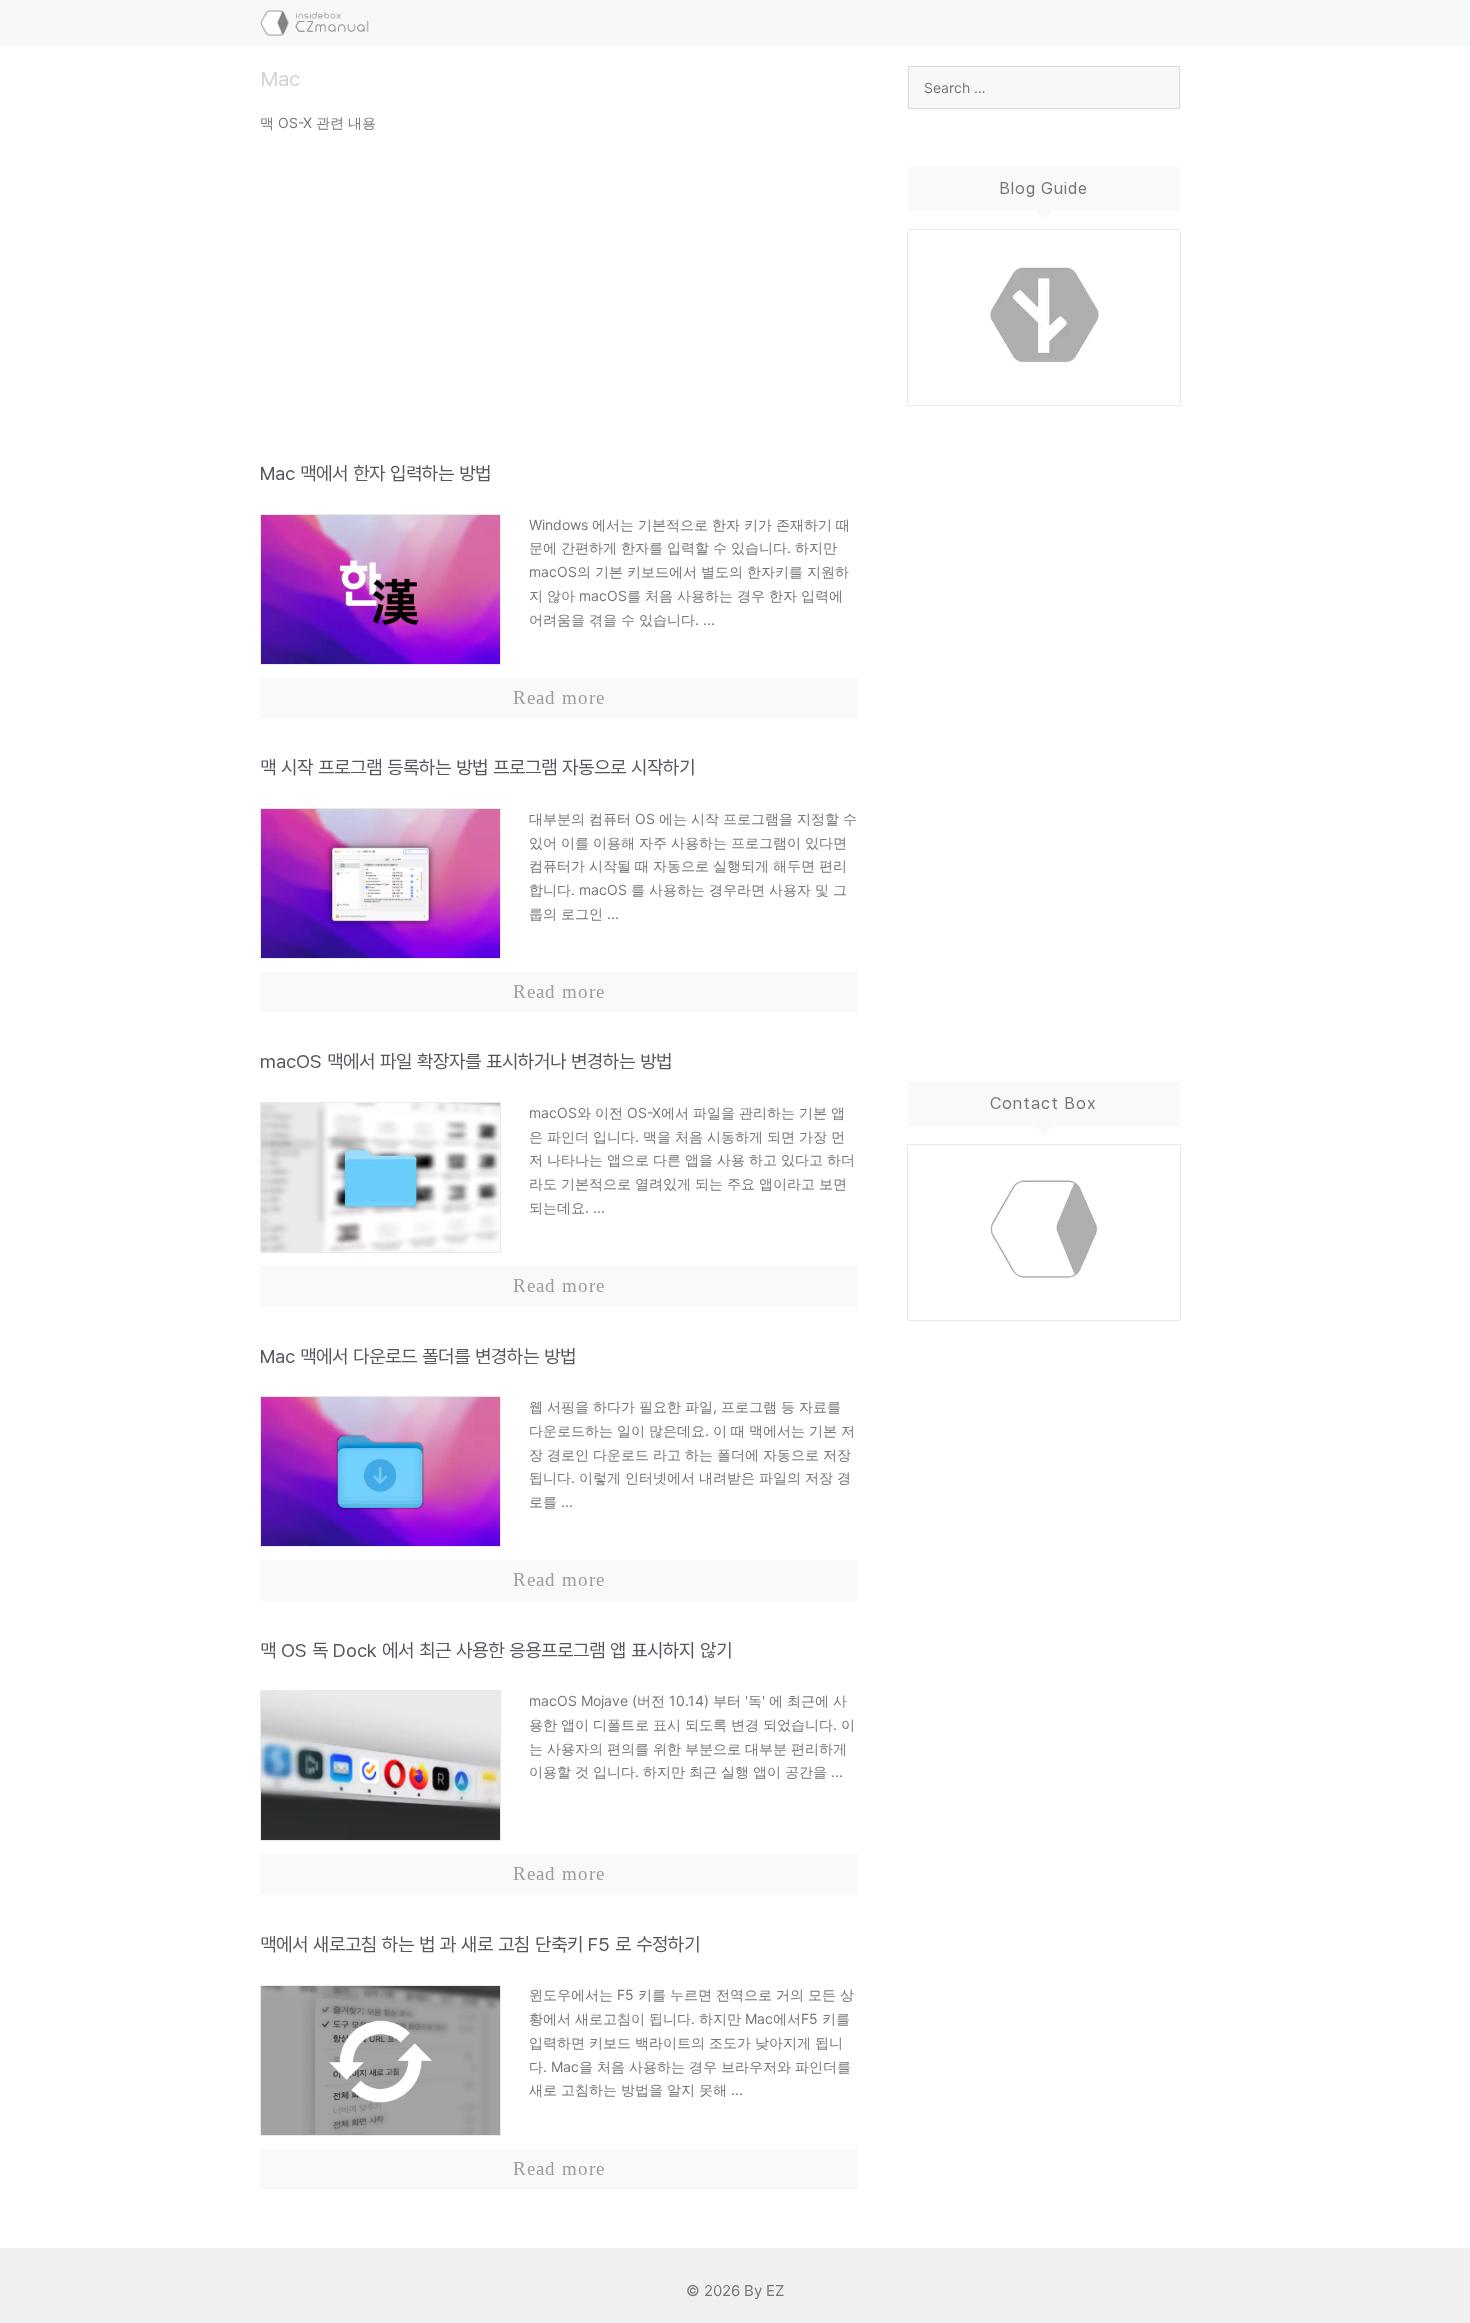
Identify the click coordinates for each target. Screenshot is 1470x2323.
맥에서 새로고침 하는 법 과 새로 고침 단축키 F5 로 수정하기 (480, 1944)
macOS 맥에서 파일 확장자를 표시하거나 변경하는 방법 (466, 1061)
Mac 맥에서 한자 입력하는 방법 (375, 473)
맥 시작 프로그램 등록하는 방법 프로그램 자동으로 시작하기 (477, 767)
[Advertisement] (559, 304)
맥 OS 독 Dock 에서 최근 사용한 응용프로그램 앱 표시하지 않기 (496, 1650)
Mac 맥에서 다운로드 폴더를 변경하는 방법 (418, 1356)
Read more (559, 697)
